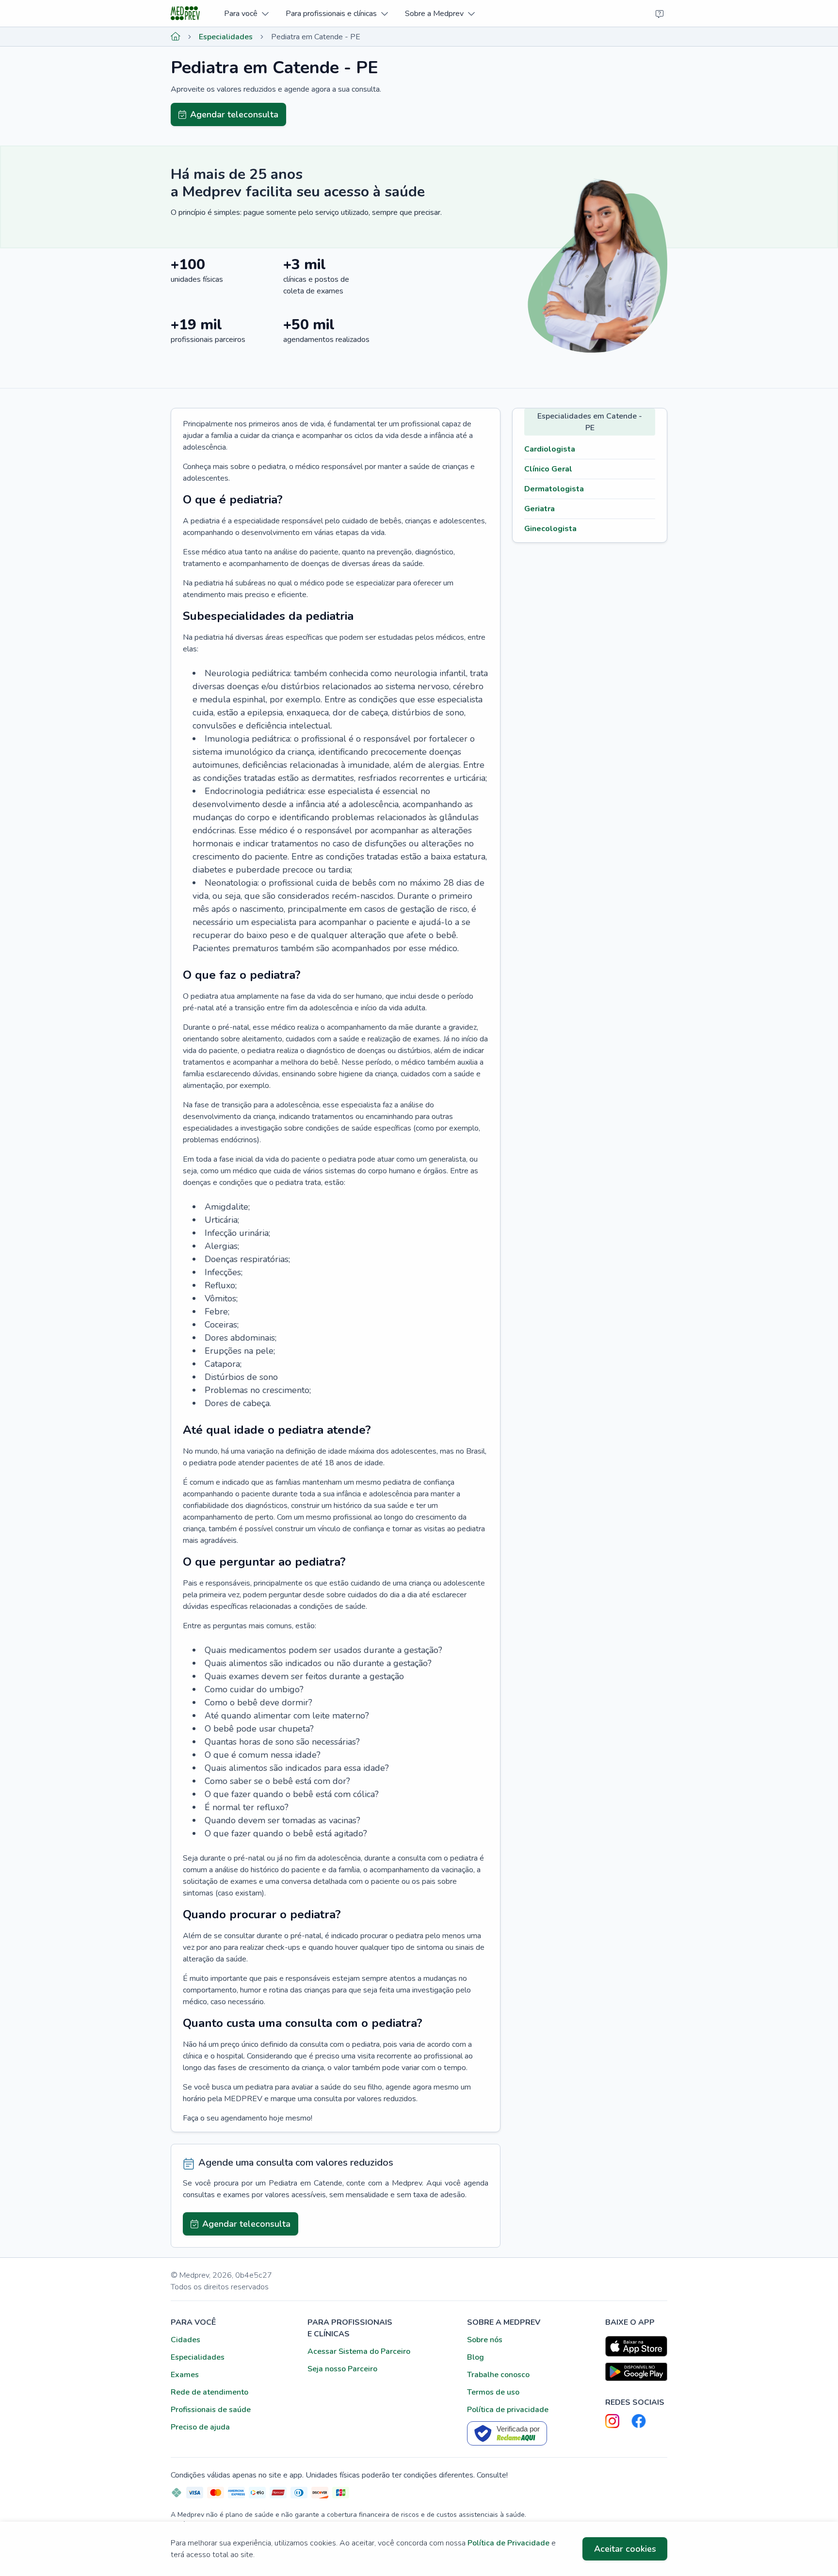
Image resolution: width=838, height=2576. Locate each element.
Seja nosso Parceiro (342, 2369)
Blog (475, 2357)
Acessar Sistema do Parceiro (359, 2351)
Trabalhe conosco (498, 2375)
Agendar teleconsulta (234, 114)
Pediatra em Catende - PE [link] (316, 37)
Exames (185, 2375)
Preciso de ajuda (200, 2427)
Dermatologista (554, 489)
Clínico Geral (548, 469)
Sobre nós (485, 2340)
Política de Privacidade (508, 2543)
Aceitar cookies (625, 2549)
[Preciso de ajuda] (660, 14)
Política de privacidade (508, 2410)
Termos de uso (493, 2392)
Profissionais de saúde (211, 2410)
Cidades (185, 2340)
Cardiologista (550, 449)
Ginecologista (550, 529)
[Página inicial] (176, 37)
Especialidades (226, 37)
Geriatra (540, 509)
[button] (246, 13)
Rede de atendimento (209, 2392)
